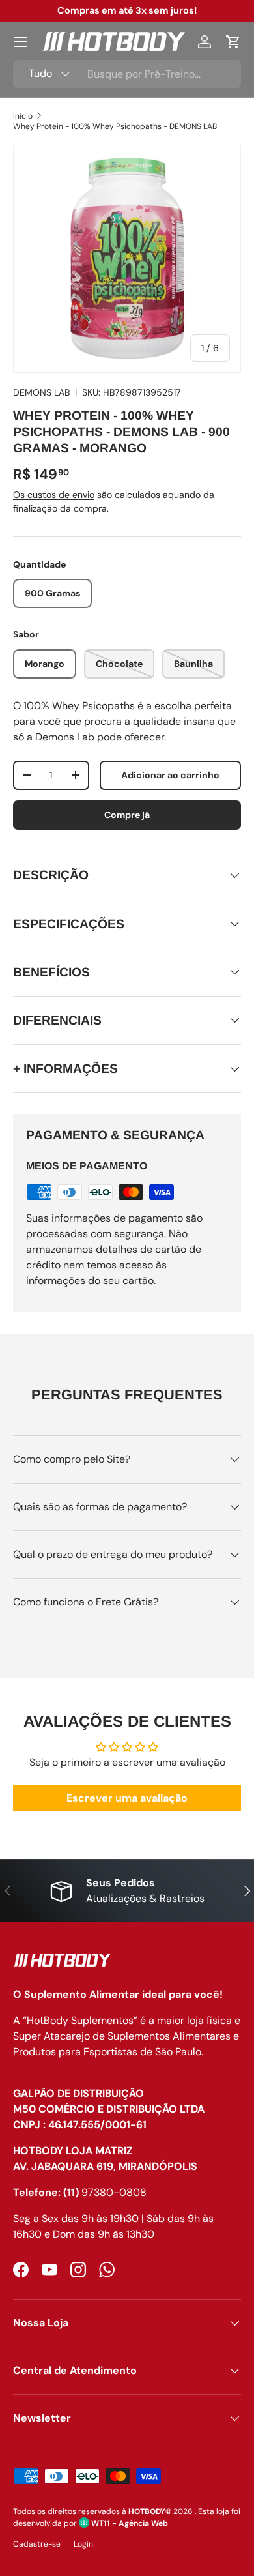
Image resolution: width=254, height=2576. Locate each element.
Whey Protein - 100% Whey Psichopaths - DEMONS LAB (115, 126)
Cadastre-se (37, 2544)
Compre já (127, 815)
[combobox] (127, 74)
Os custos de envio (54, 495)
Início (23, 116)
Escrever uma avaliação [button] (127, 1798)
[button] (233, 42)
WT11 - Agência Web (129, 2523)
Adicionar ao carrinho (170, 775)
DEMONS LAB (41, 392)
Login (83, 2544)
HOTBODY (147, 2511)
